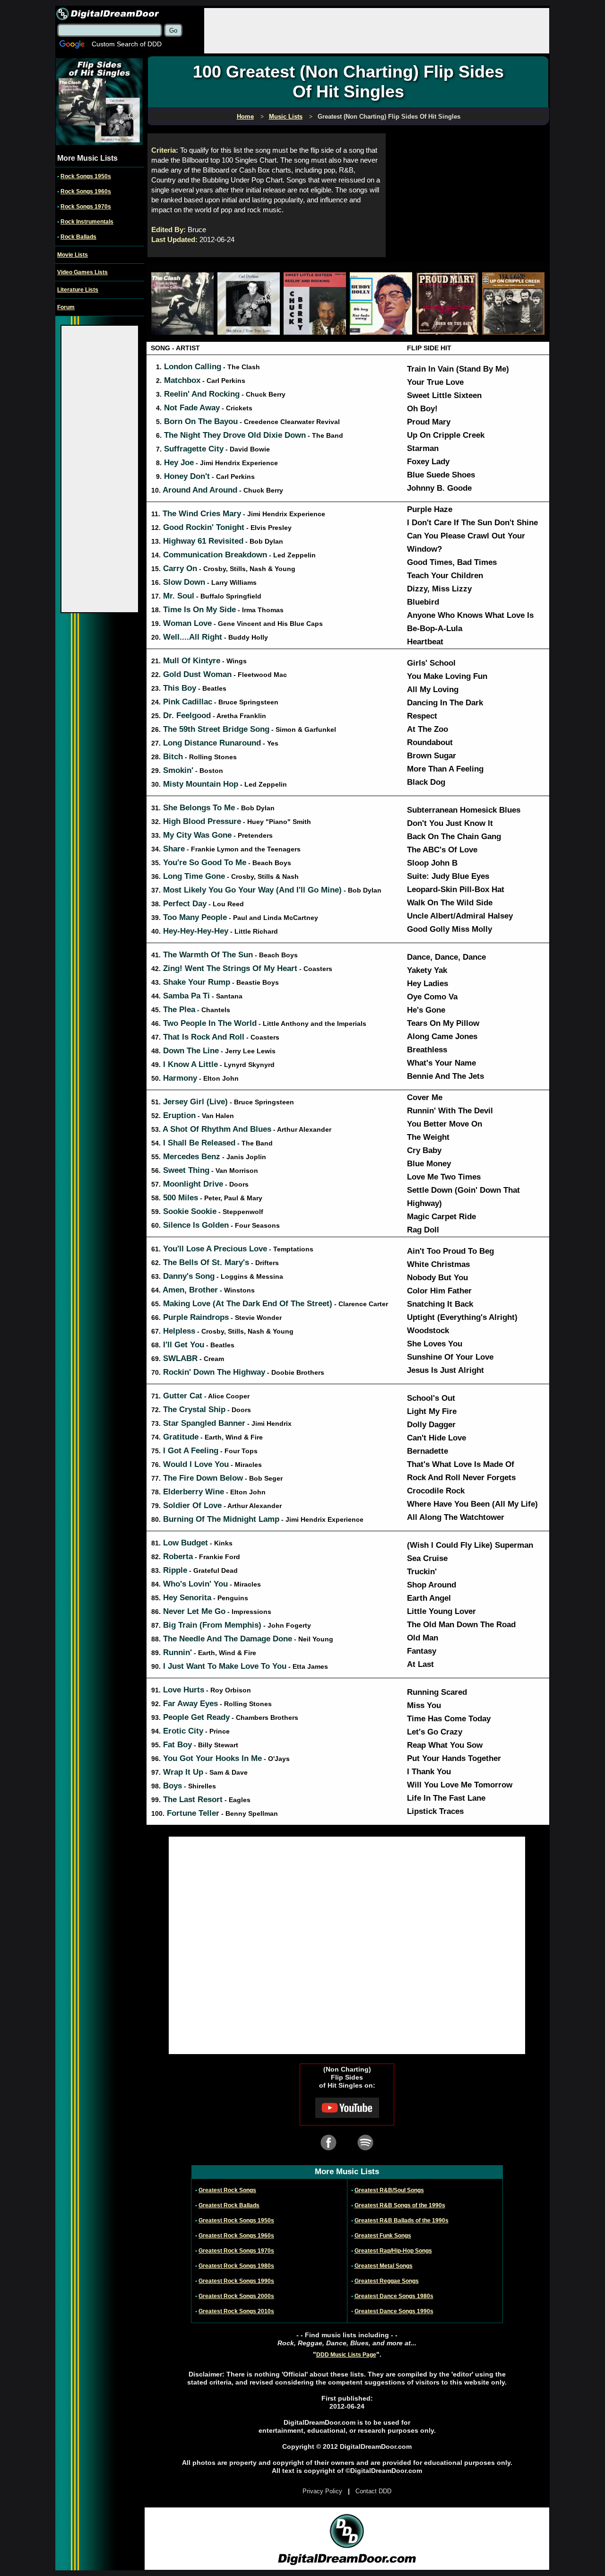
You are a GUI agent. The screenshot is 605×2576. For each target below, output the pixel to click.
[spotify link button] (365, 2149)
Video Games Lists (82, 272)
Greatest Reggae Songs (387, 2281)
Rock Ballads (78, 237)
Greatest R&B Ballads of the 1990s (402, 2220)
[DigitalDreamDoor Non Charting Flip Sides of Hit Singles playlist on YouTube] (347, 2116)
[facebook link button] (328, 2149)
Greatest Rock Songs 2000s (236, 2296)
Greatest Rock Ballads (229, 2205)
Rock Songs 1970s (86, 207)
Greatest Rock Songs (227, 2190)
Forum (66, 307)
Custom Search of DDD (127, 44)
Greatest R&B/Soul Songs (389, 2190)
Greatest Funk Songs (383, 2236)
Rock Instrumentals (87, 222)
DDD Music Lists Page (346, 2355)
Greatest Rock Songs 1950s (236, 2220)
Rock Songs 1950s (86, 176)
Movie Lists (73, 255)
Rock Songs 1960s (86, 191)
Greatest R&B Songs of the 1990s (400, 2205)
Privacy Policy (322, 2491)
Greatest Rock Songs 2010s (236, 2311)
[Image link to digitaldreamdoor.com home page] (108, 14)
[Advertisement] (377, 30)
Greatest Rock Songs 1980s (236, 2266)
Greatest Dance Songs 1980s (394, 2296)
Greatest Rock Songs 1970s (236, 2251)
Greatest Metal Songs (384, 2266)
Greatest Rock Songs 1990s (236, 2281)
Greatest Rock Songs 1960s (236, 2236)
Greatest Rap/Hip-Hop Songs (393, 2251)
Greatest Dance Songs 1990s (394, 2311)
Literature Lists (78, 290)
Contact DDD (373, 2491)
